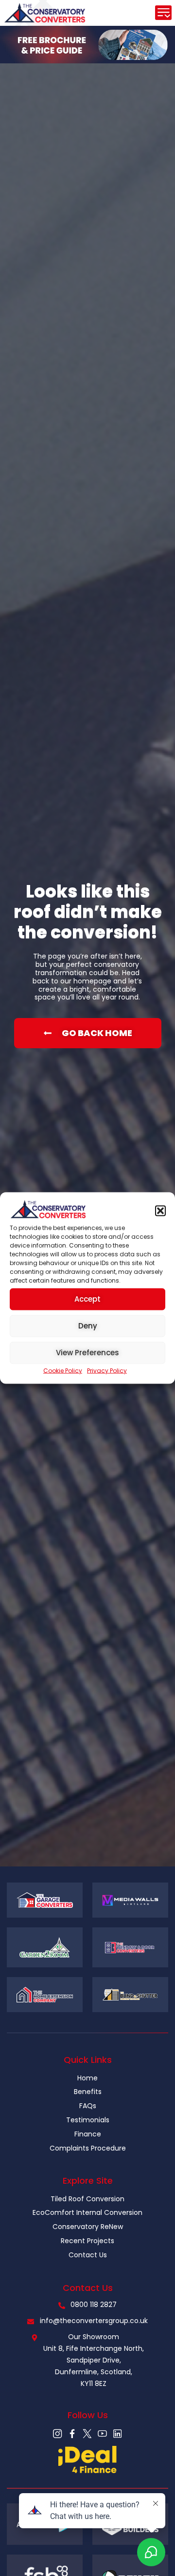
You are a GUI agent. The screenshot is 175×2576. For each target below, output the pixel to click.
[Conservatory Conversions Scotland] (58, 2433)
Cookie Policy (63, 1370)
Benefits (88, 2092)
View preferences (87, 1353)
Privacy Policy (107, 1370)
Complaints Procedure (88, 2148)
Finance (88, 2134)
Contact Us (88, 2255)
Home (87, 2078)
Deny (88, 1326)
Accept (87, 1299)
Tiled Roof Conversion (87, 2199)
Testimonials (88, 2120)
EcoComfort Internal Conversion (87, 2212)
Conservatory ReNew (88, 2227)
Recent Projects (87, 2241)
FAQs (88, 2106)
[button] (160, 1211)
